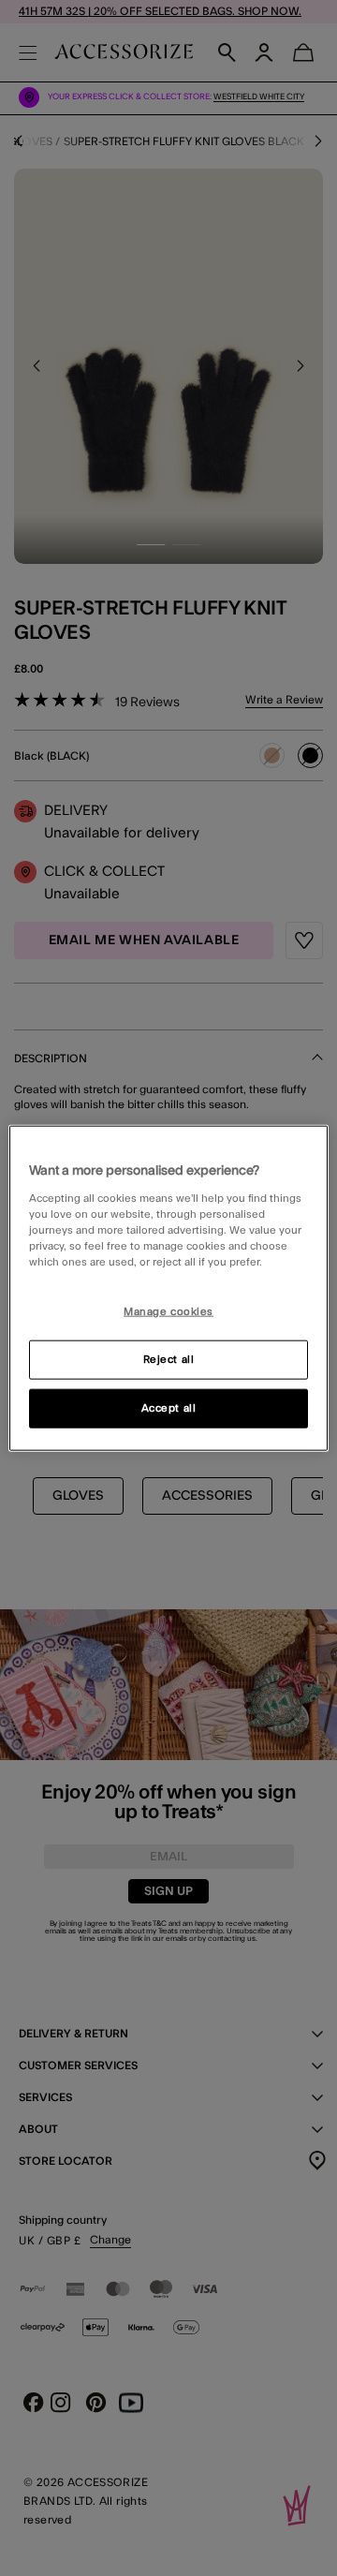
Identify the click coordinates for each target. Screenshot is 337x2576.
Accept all (169, 1407)
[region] (168, 1288)
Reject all (169, 1359)
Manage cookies (168, 1312)
